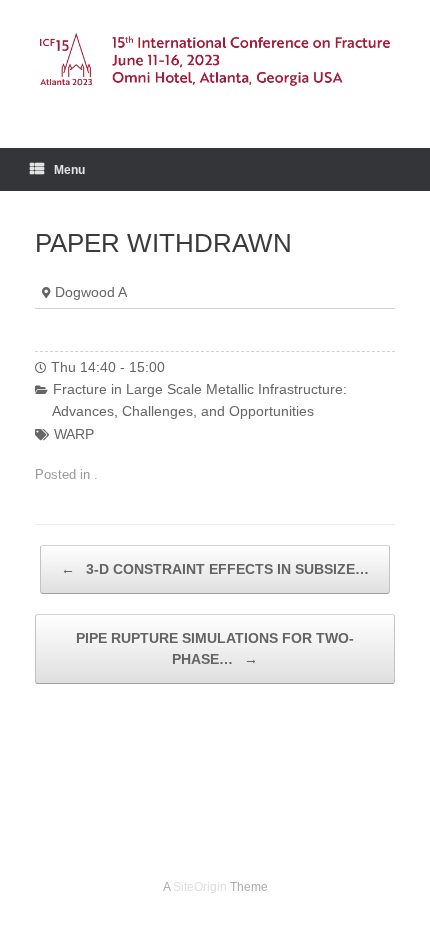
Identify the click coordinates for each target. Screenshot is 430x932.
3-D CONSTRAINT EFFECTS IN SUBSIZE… (215, 569)
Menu (69, 170)
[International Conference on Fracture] (215, 59)
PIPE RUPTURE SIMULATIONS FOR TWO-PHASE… (215, 648)
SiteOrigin (200, 887)
